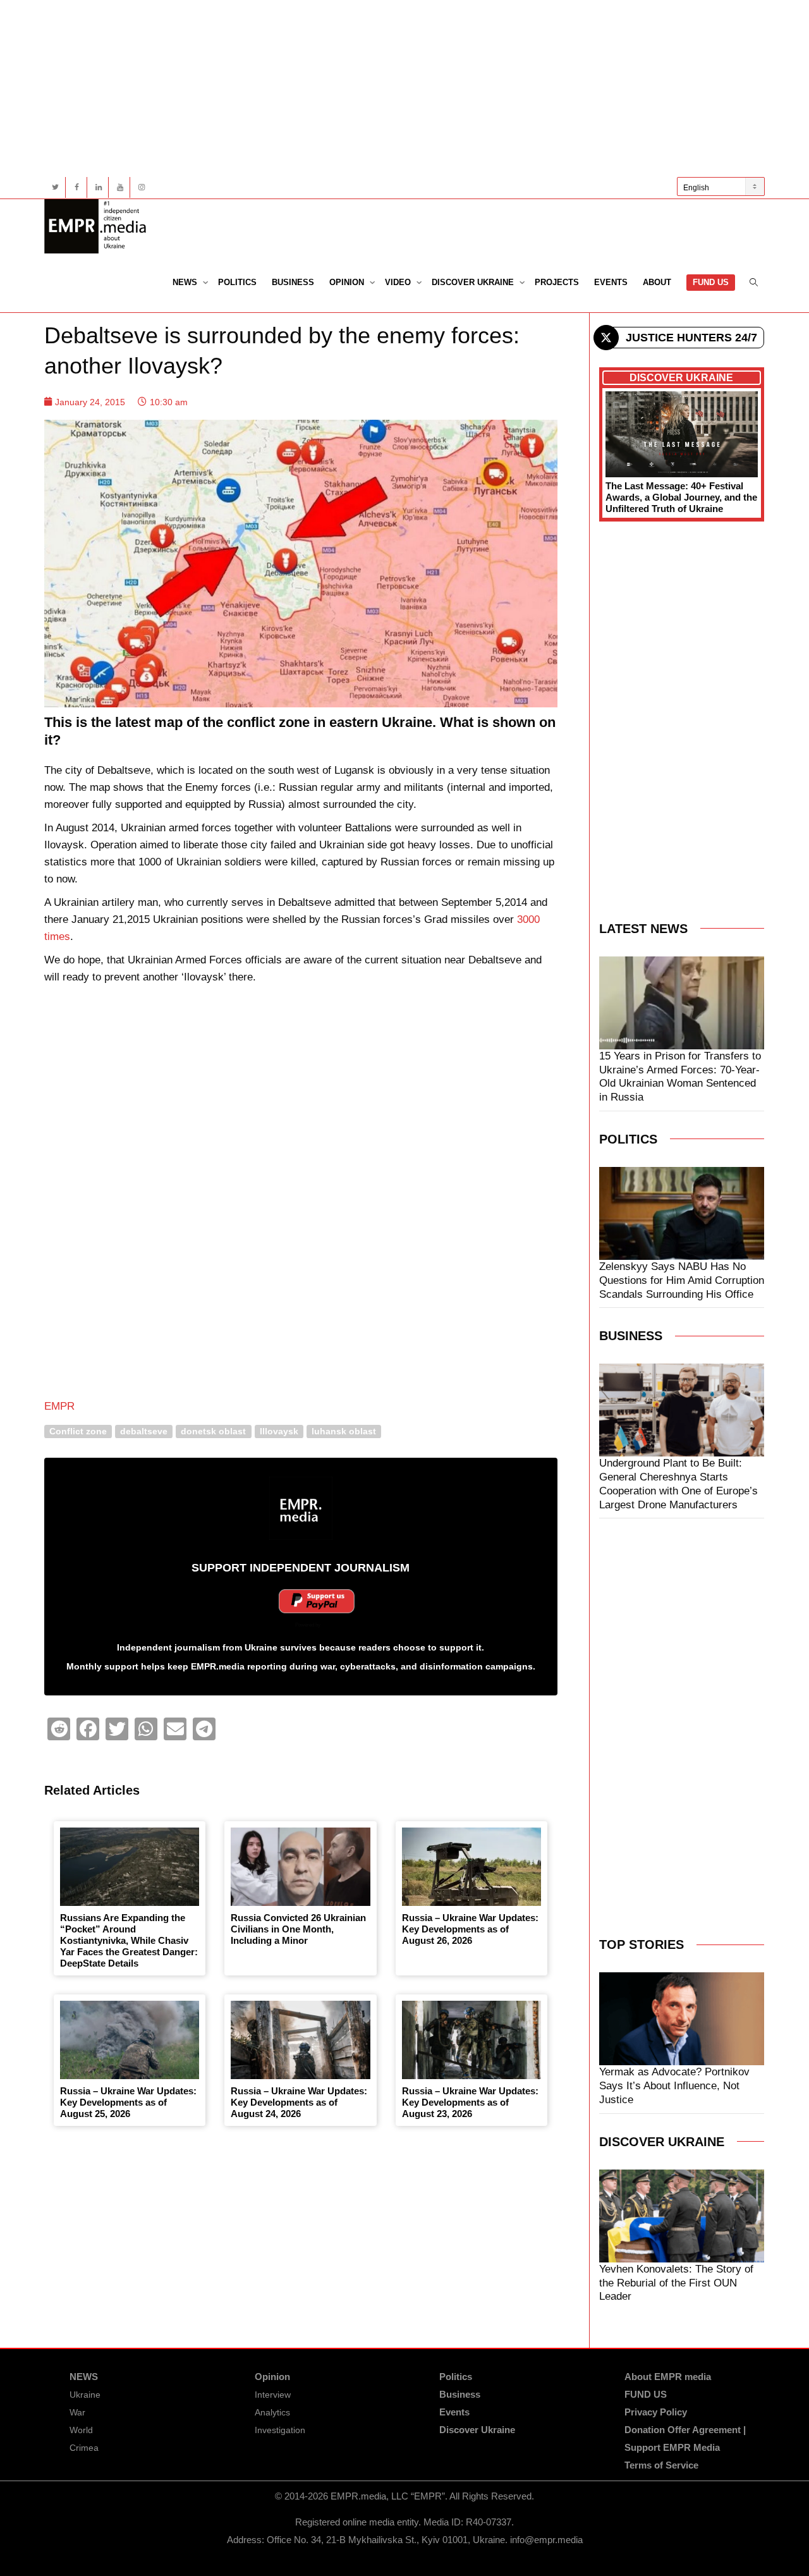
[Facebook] (77, 187)
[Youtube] (120, 187)
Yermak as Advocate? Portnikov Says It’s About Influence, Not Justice (674, 2086)
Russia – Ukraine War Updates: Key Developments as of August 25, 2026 (128, 2102)
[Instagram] (141, 187)
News (186, 282)
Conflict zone (78, 1431)
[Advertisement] (404, 89)
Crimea (84, 2448)
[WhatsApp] (146, 1729)
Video (399, 282)
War (77, 2412)
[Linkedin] (98, 187)
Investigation (280, 2430)
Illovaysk (279, 1431)
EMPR (59, 1406)
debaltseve (144, 1431)
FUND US (711, 282)
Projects (557, 282)
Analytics (272, 2412)
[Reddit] (59, 1729)
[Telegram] (204, 1729)
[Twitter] (55, 187)
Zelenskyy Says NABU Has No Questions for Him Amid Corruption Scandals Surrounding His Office (682, 1280)
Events (611, 282)
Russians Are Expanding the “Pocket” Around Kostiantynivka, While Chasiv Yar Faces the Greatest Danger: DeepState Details (129, 1940)
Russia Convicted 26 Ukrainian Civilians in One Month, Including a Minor (298, 1929)
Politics (237, 282)
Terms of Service (661, 2465)
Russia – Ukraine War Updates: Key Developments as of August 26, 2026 (470, 1929)
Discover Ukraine (474, 282)
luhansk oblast (344, 1431)
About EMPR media (668, 2377)
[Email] (175, 1729)
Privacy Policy (656, 2412)
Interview (273, 2395)
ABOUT (657, 282)
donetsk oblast (213, 1431)
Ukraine (85, 2395)
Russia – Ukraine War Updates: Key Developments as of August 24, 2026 (299, 2102)
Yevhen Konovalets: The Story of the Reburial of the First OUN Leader (676, 2283)
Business (293, 282)
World (81, 2430)
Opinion (348, 282)
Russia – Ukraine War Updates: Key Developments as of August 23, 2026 (470, 2102)
